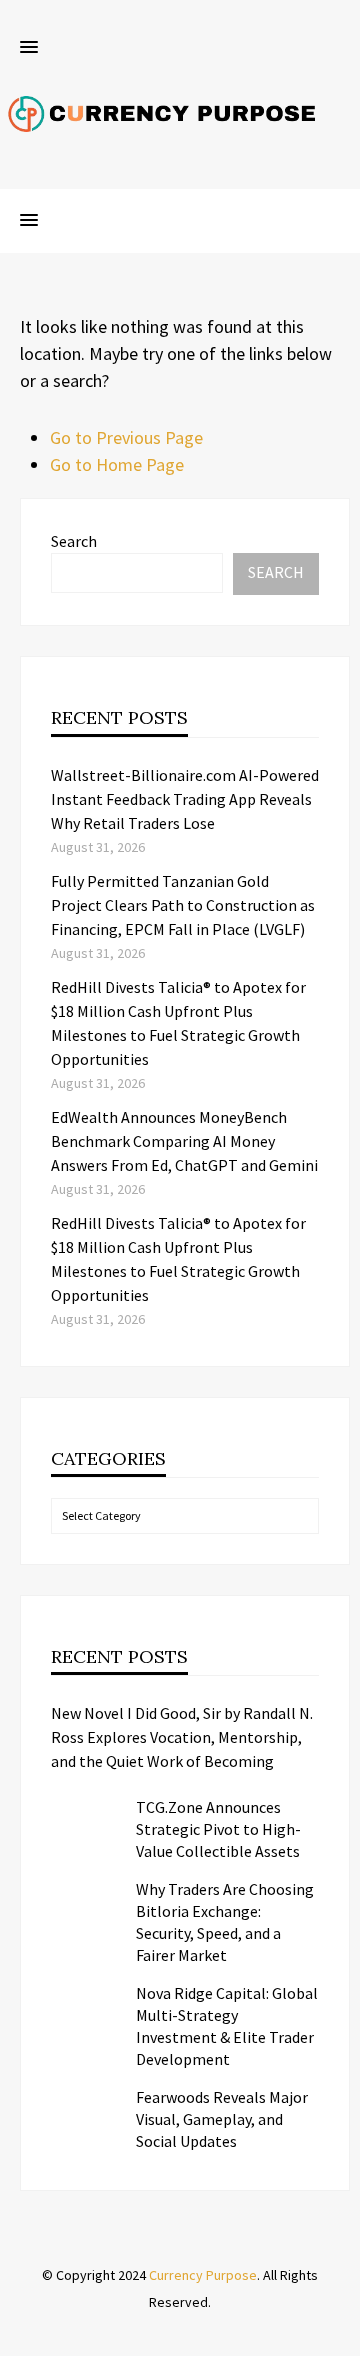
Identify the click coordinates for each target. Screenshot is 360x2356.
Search (74, 541)
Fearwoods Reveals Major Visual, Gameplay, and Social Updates (222, 2119)
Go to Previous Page (126, 437)
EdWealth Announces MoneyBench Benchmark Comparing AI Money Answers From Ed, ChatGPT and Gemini (184, 1141)
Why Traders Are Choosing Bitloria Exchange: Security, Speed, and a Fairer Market (225, 1922)
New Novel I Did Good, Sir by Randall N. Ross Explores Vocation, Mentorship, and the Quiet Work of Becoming (182, 1737)
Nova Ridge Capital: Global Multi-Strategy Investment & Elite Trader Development (227, 2026)
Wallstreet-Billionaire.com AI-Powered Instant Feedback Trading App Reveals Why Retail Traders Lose (185, 799)
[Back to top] (340, 2336)
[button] (29, 48)
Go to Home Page (117, 464)
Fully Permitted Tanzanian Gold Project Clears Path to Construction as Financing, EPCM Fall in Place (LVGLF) (183, 905)
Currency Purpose (203, 2275)
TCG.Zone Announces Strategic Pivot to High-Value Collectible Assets (218, 1829)
